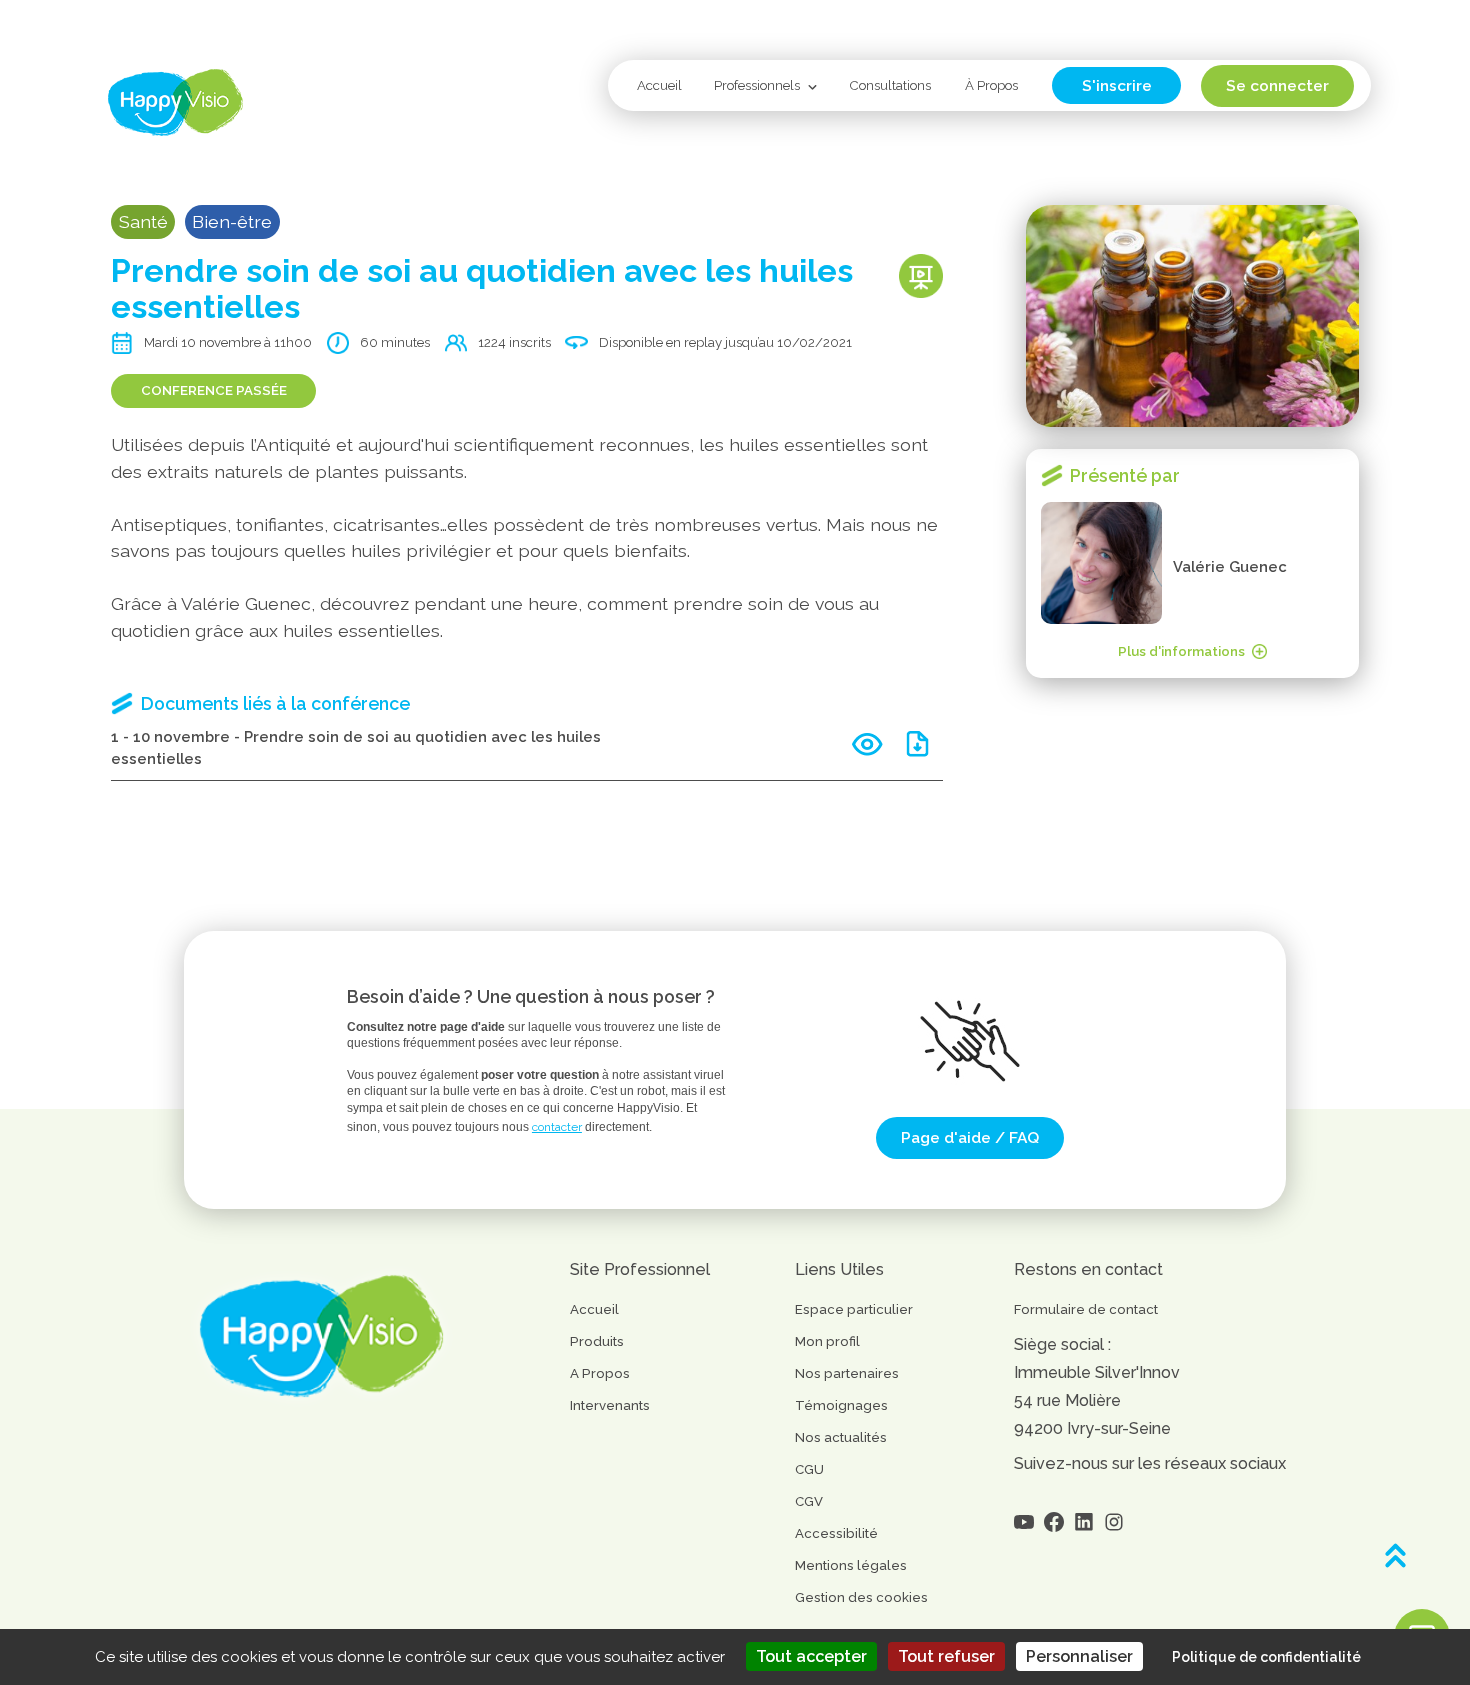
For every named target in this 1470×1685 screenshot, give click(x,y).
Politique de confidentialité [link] (1266, 1657)
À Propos (991, 85)
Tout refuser (946, 1656)
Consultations (890, 85)
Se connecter (1277, 85)
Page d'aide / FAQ (970, 1137)
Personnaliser (1079, 1656)
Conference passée (214, 390)
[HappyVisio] (175, 102)
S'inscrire (1117, 85)
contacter (557, 1127)
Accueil (659, 85)
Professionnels (757, 85)
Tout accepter (811, 1656)
